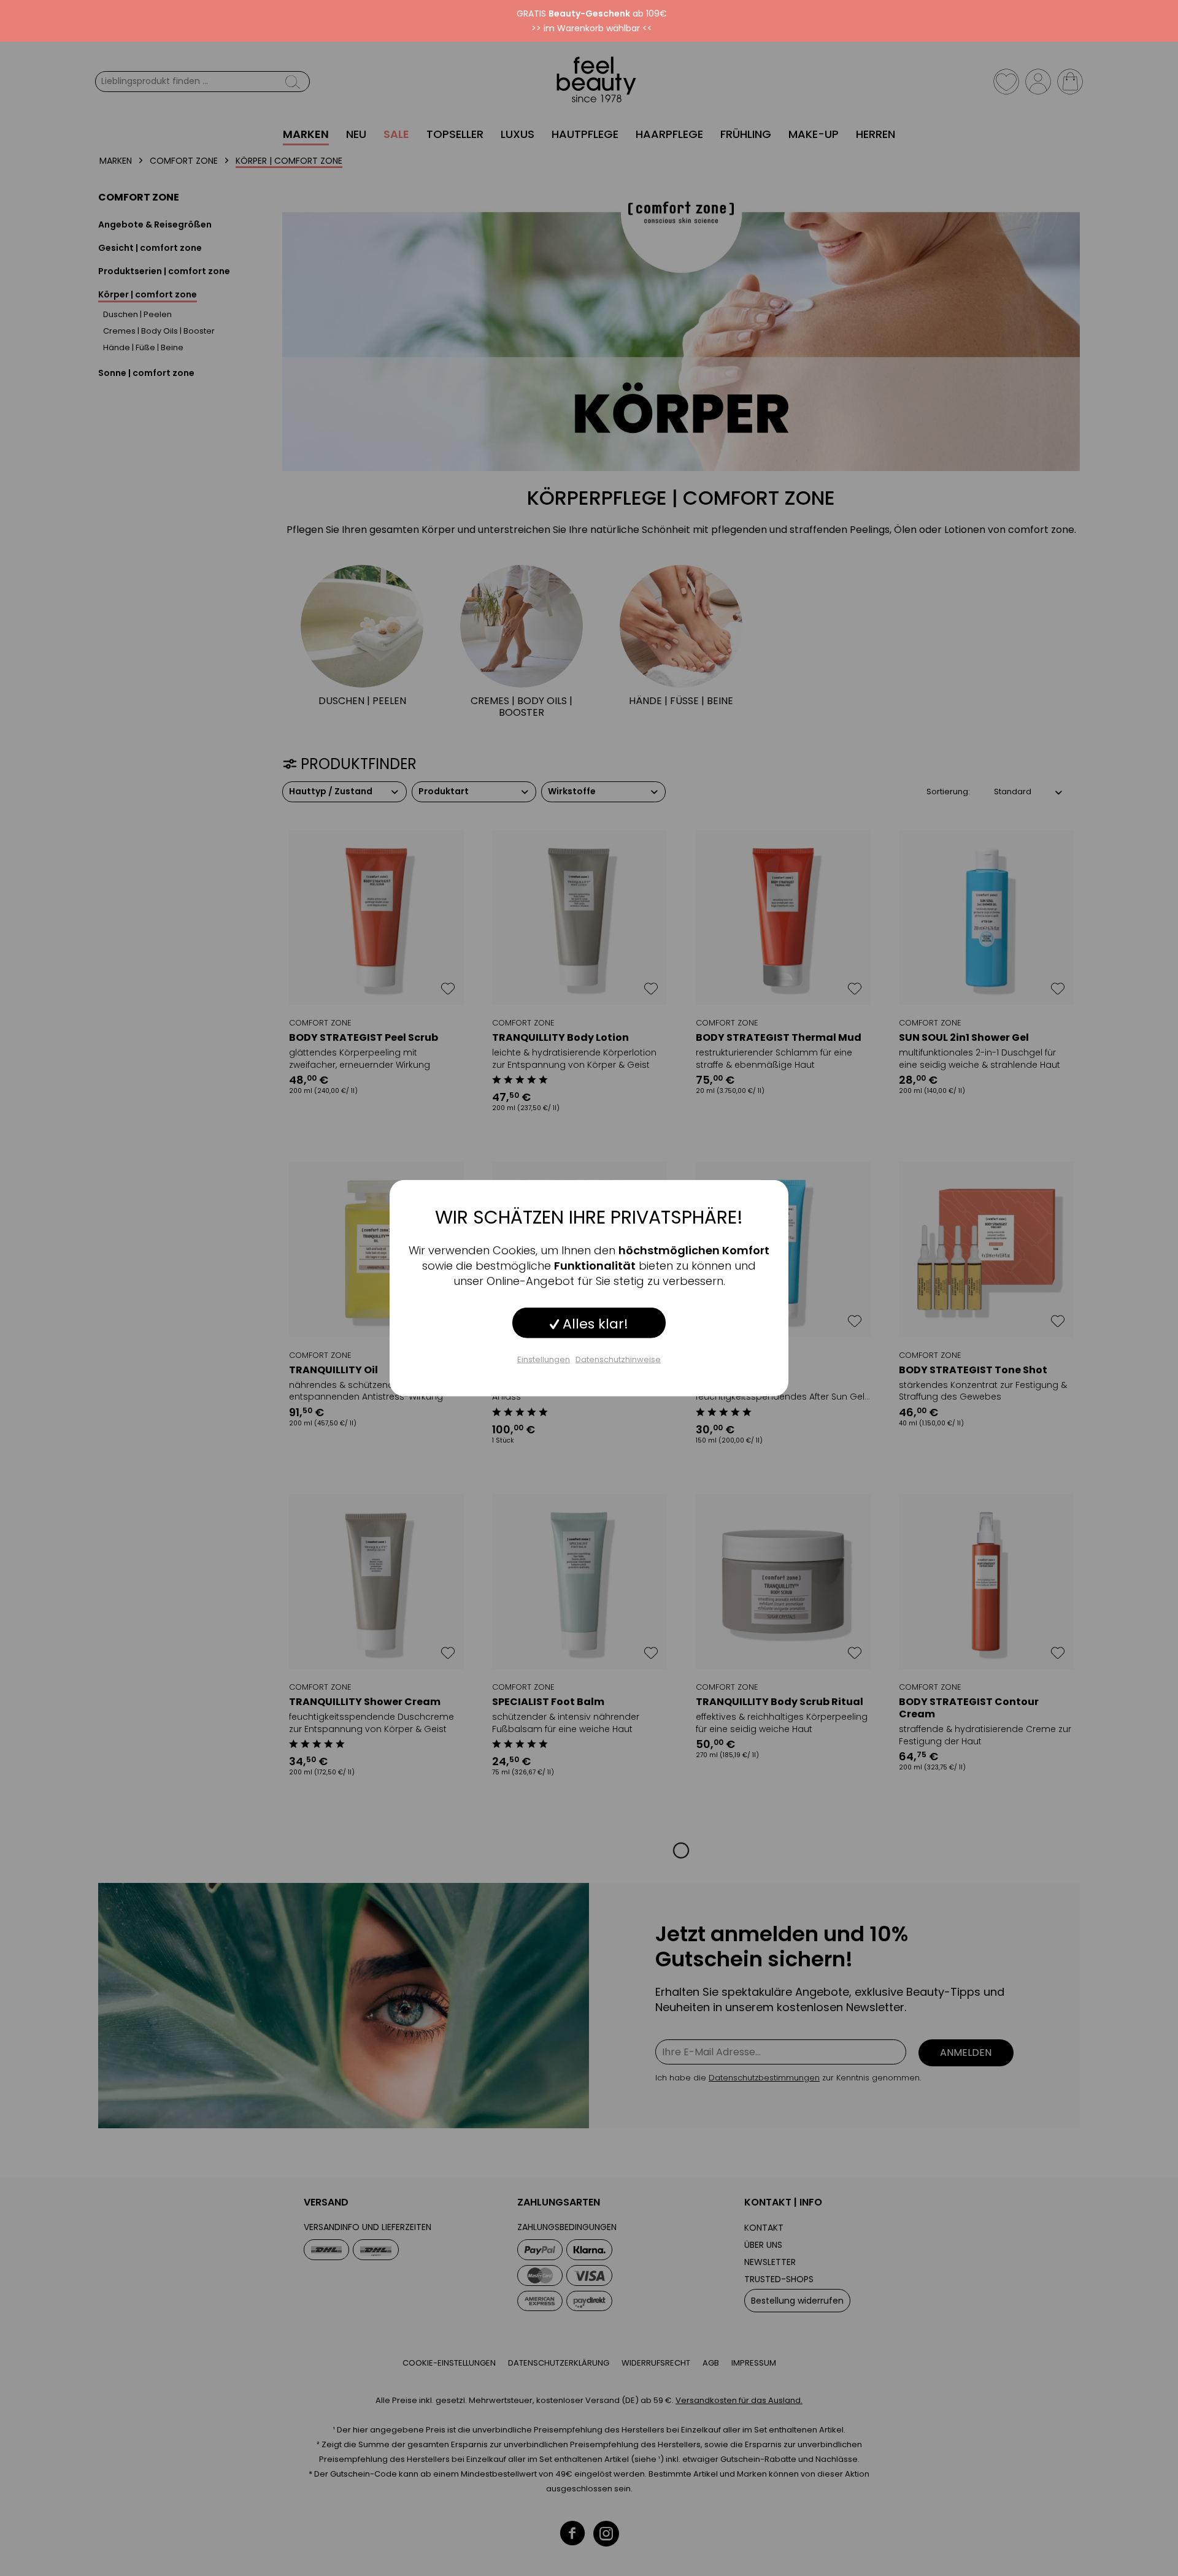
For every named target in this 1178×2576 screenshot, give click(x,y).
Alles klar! (594, 1323)
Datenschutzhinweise (618, 1359)
